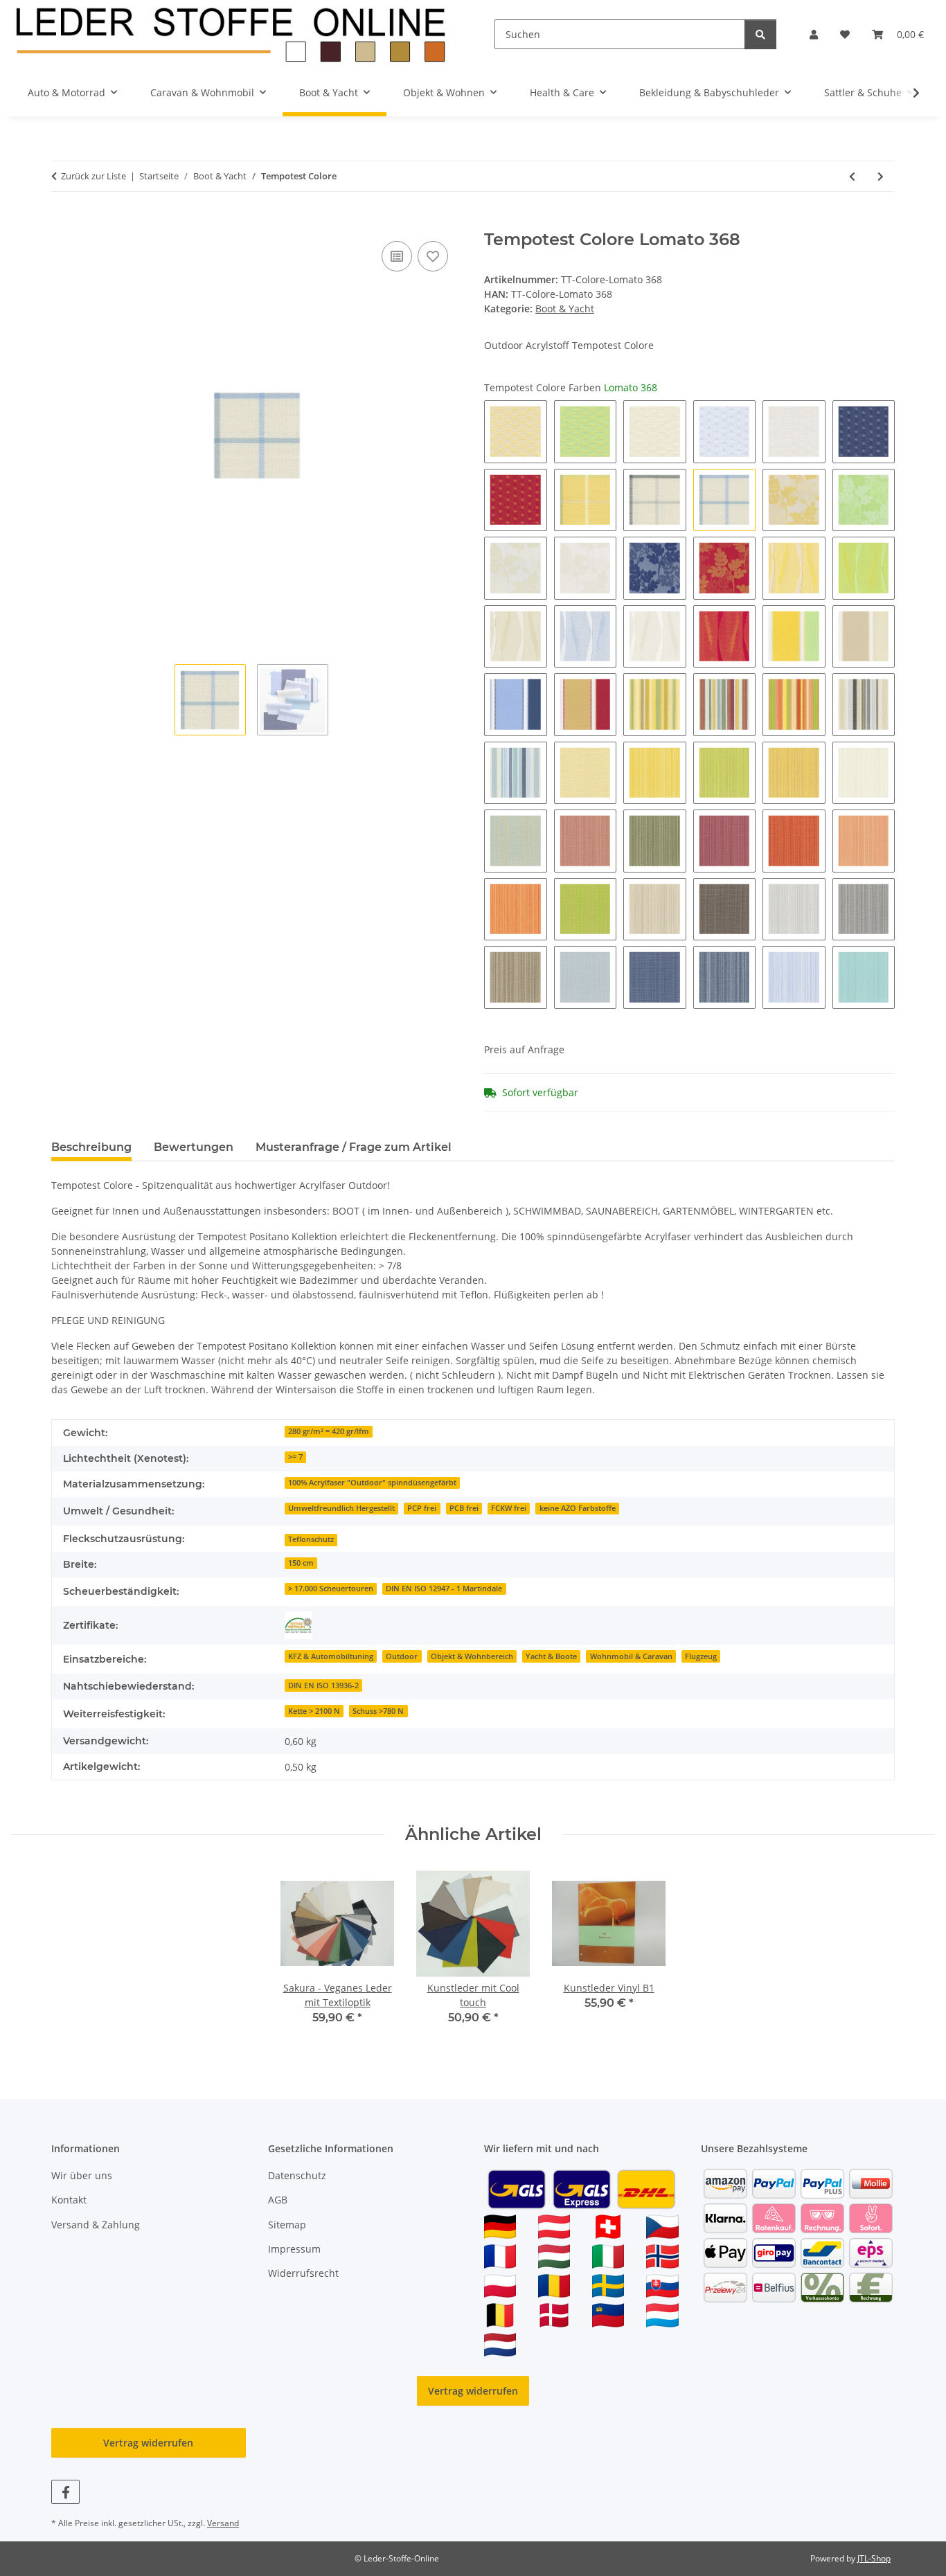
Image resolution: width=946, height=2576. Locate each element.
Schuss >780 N (378, 1711)
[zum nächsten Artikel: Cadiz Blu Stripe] (881, 176)
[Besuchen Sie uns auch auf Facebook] (65, 2492)
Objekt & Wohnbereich (472, 1656)
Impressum (294, 2249)
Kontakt (69, 2200)
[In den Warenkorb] (62, 222)
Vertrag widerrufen (473, 2391)
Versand (223, 2523)
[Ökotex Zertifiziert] (298, 1625)
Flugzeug (701, 1656)
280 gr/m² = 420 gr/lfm (329, 1431)
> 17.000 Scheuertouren (331, 1589)
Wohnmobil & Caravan (631, 1656)
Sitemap (287, 2225)
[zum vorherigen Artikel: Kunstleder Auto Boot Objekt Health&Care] (852, 176)
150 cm (301, 1563)
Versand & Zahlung (96, 2225)
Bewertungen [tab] (194, 1147)
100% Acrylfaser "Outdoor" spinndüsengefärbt (372, 1483)
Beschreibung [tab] (91, 1147)
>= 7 (295, 1457)
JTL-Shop (874, 2558)
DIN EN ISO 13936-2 (323, 1685)
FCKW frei (509, 1508)
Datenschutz (297, 2175)
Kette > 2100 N (314, 1711)
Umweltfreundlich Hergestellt (341, 1508)
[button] (814, 34)
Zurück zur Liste (93, 176)
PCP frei (422, 1508)
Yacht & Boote (551, 1656)
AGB (278, 2200)
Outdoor (402, 1656)
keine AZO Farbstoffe (578, 1508)
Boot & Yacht (565, 308)
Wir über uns (82, 2175)
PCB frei (464, 1508)
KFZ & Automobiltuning (331, 1656)
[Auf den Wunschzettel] (433, 256)
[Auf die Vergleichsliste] (397, 256)
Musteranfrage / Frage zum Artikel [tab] (354, 1147)
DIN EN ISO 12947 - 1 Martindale (444, 1589)
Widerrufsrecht (303, 2273)
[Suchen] (760, 34)
